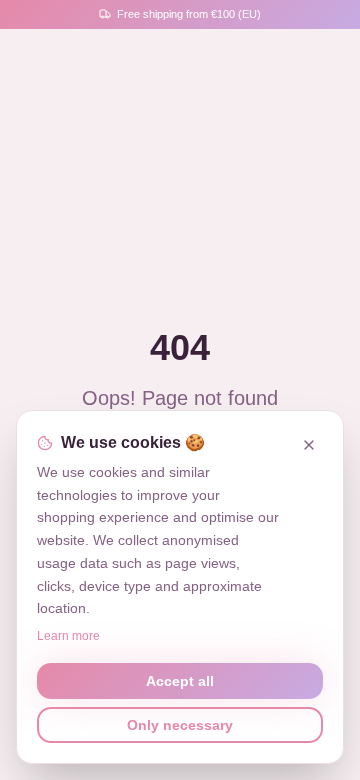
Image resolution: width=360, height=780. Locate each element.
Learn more (68, 636)
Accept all (180, 681)
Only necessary (180, 725)
